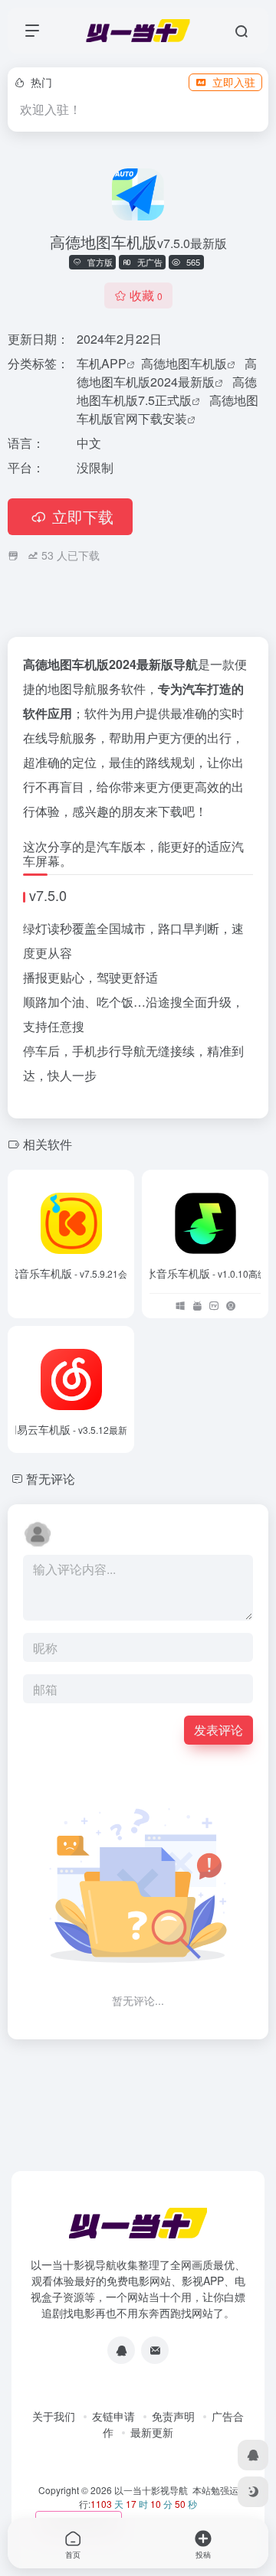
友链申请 (113, 2416)
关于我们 (54, 2416)
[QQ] (121, 2350)
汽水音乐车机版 (205, 1273)
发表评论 (219, 1730)
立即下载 (83, 516)
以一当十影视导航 (151, 2490)
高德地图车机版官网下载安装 (168, 409)
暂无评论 (51, 1479)
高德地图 (48, 664)
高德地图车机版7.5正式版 (167, 391)
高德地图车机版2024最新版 (167, 372)
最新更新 (152, 2432)
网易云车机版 (71, 1429)
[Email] (155, 2350)
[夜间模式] (253, 2492)
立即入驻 (234, 82)
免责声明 (173, 2416)
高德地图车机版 (184, 363)
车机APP (102, 363)
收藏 (146, 295)
